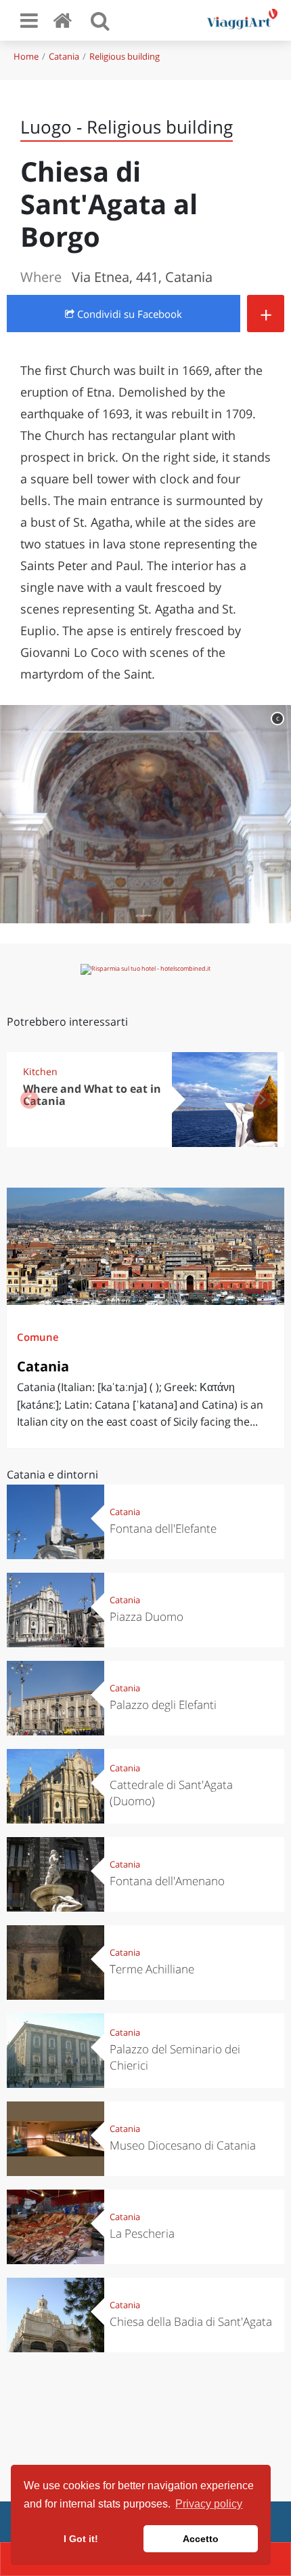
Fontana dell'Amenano (167, 1881)
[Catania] (145, 1246)
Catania (64, 56)
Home (26, 56)
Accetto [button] (201, 2539)
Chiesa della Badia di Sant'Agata (191, 2321)
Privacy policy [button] (209, 2504)
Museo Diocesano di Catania (183, 2145)
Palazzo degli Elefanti (163, 1705)
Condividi (128, 314)
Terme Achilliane (152, 1969)
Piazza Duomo (147, 1616)
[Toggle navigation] (29, 20)
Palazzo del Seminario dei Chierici (175, 2057)
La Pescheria (142, 2233)
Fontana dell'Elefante (163, 1528)
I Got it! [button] (81, 2539)
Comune (38, 1337)
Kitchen (40, 1071)
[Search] (100, 20)
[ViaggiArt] (65, 20)
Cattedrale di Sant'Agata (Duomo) (171, 1793)
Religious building (125, 56)
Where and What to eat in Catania (92, 1095)
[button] (262, 1100)
